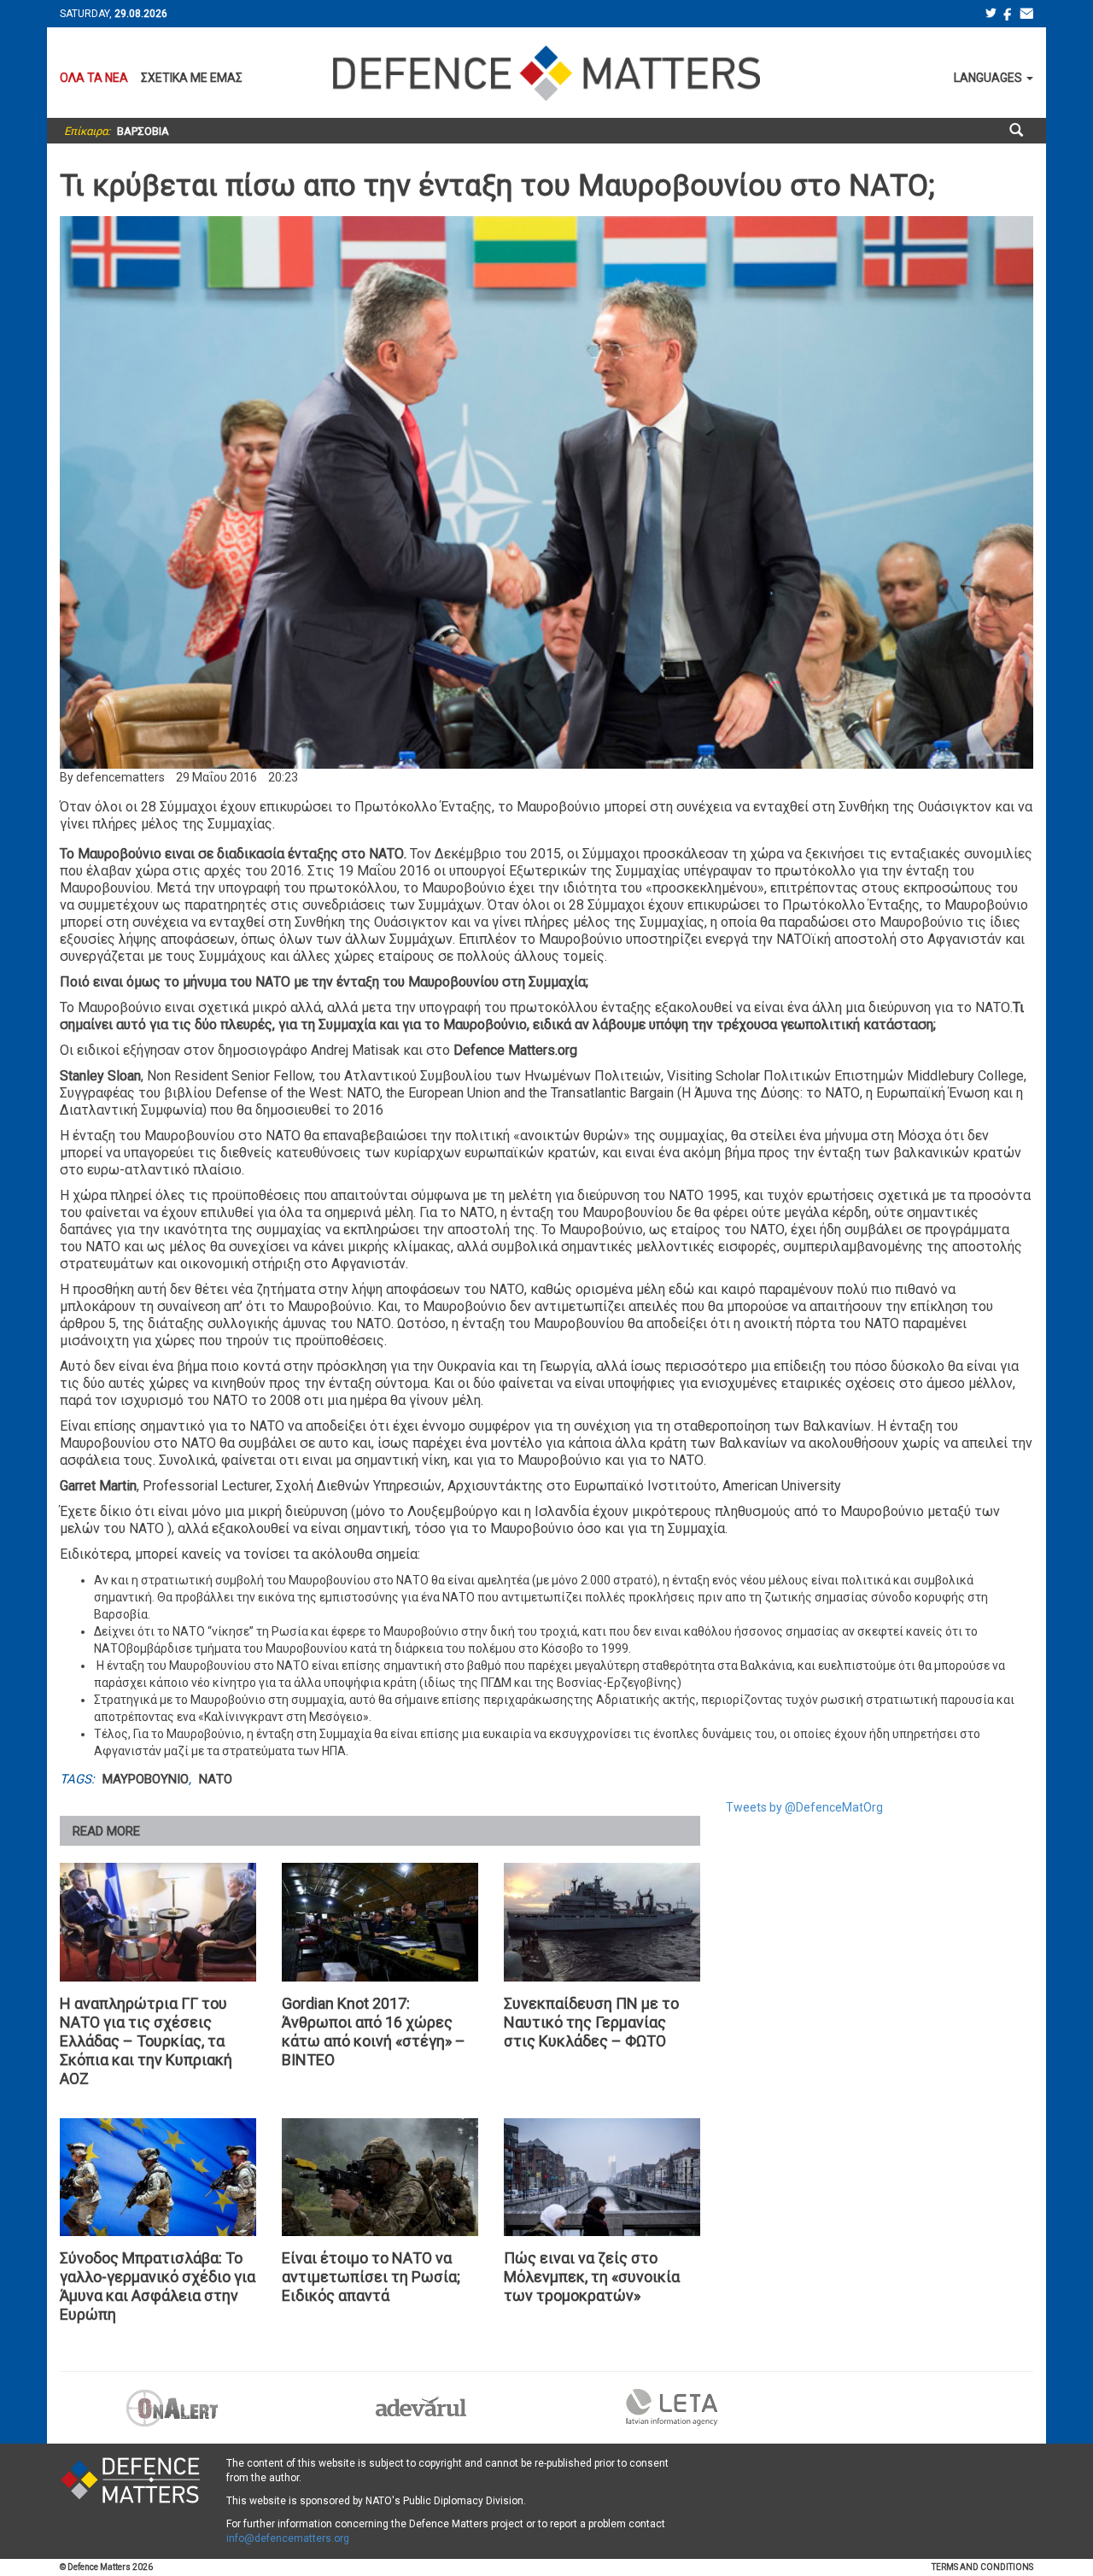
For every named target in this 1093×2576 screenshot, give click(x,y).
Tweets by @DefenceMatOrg (804, 1807)
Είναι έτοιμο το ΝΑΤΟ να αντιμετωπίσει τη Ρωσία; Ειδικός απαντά (371, 2277)
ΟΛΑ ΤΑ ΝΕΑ (94, 78)
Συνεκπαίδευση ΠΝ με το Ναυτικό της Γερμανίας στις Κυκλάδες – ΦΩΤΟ (591, 2022)
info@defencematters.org (288, 2538)
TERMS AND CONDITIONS (982, 2567)
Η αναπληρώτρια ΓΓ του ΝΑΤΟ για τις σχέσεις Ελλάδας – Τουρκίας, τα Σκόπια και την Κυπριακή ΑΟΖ (146, 2041)
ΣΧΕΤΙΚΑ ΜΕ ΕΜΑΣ (192, 78)
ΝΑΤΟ (216, 1779)
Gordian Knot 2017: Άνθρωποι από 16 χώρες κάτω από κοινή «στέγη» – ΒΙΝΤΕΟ (374, 2032)
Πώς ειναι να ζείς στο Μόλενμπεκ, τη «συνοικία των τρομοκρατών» (592, 2277)
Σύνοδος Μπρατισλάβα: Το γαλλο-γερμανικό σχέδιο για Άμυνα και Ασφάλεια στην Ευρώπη (158, 2286)
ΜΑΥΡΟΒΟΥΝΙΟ (146, 1779)
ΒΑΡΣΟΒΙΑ (143, 131)
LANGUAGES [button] (989, 78)
